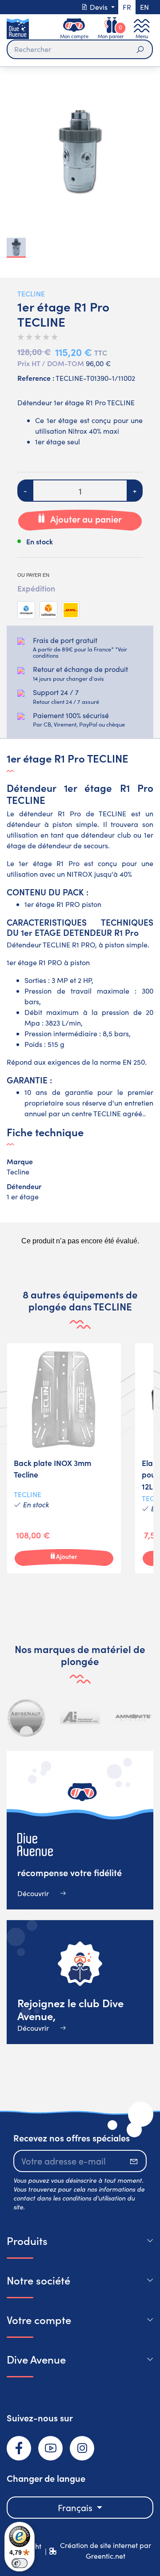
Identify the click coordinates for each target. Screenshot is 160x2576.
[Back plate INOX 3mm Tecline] (64, 1458)
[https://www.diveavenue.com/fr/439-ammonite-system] (133, 1717)
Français (76, 2507)
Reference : (36, 378)
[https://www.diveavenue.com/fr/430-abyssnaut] (27, 1717)
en (144, 7)
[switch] (20, 2563)
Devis (99, 7)
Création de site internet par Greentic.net (106, 2550)
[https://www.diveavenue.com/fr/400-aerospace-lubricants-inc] (80, 1717)
